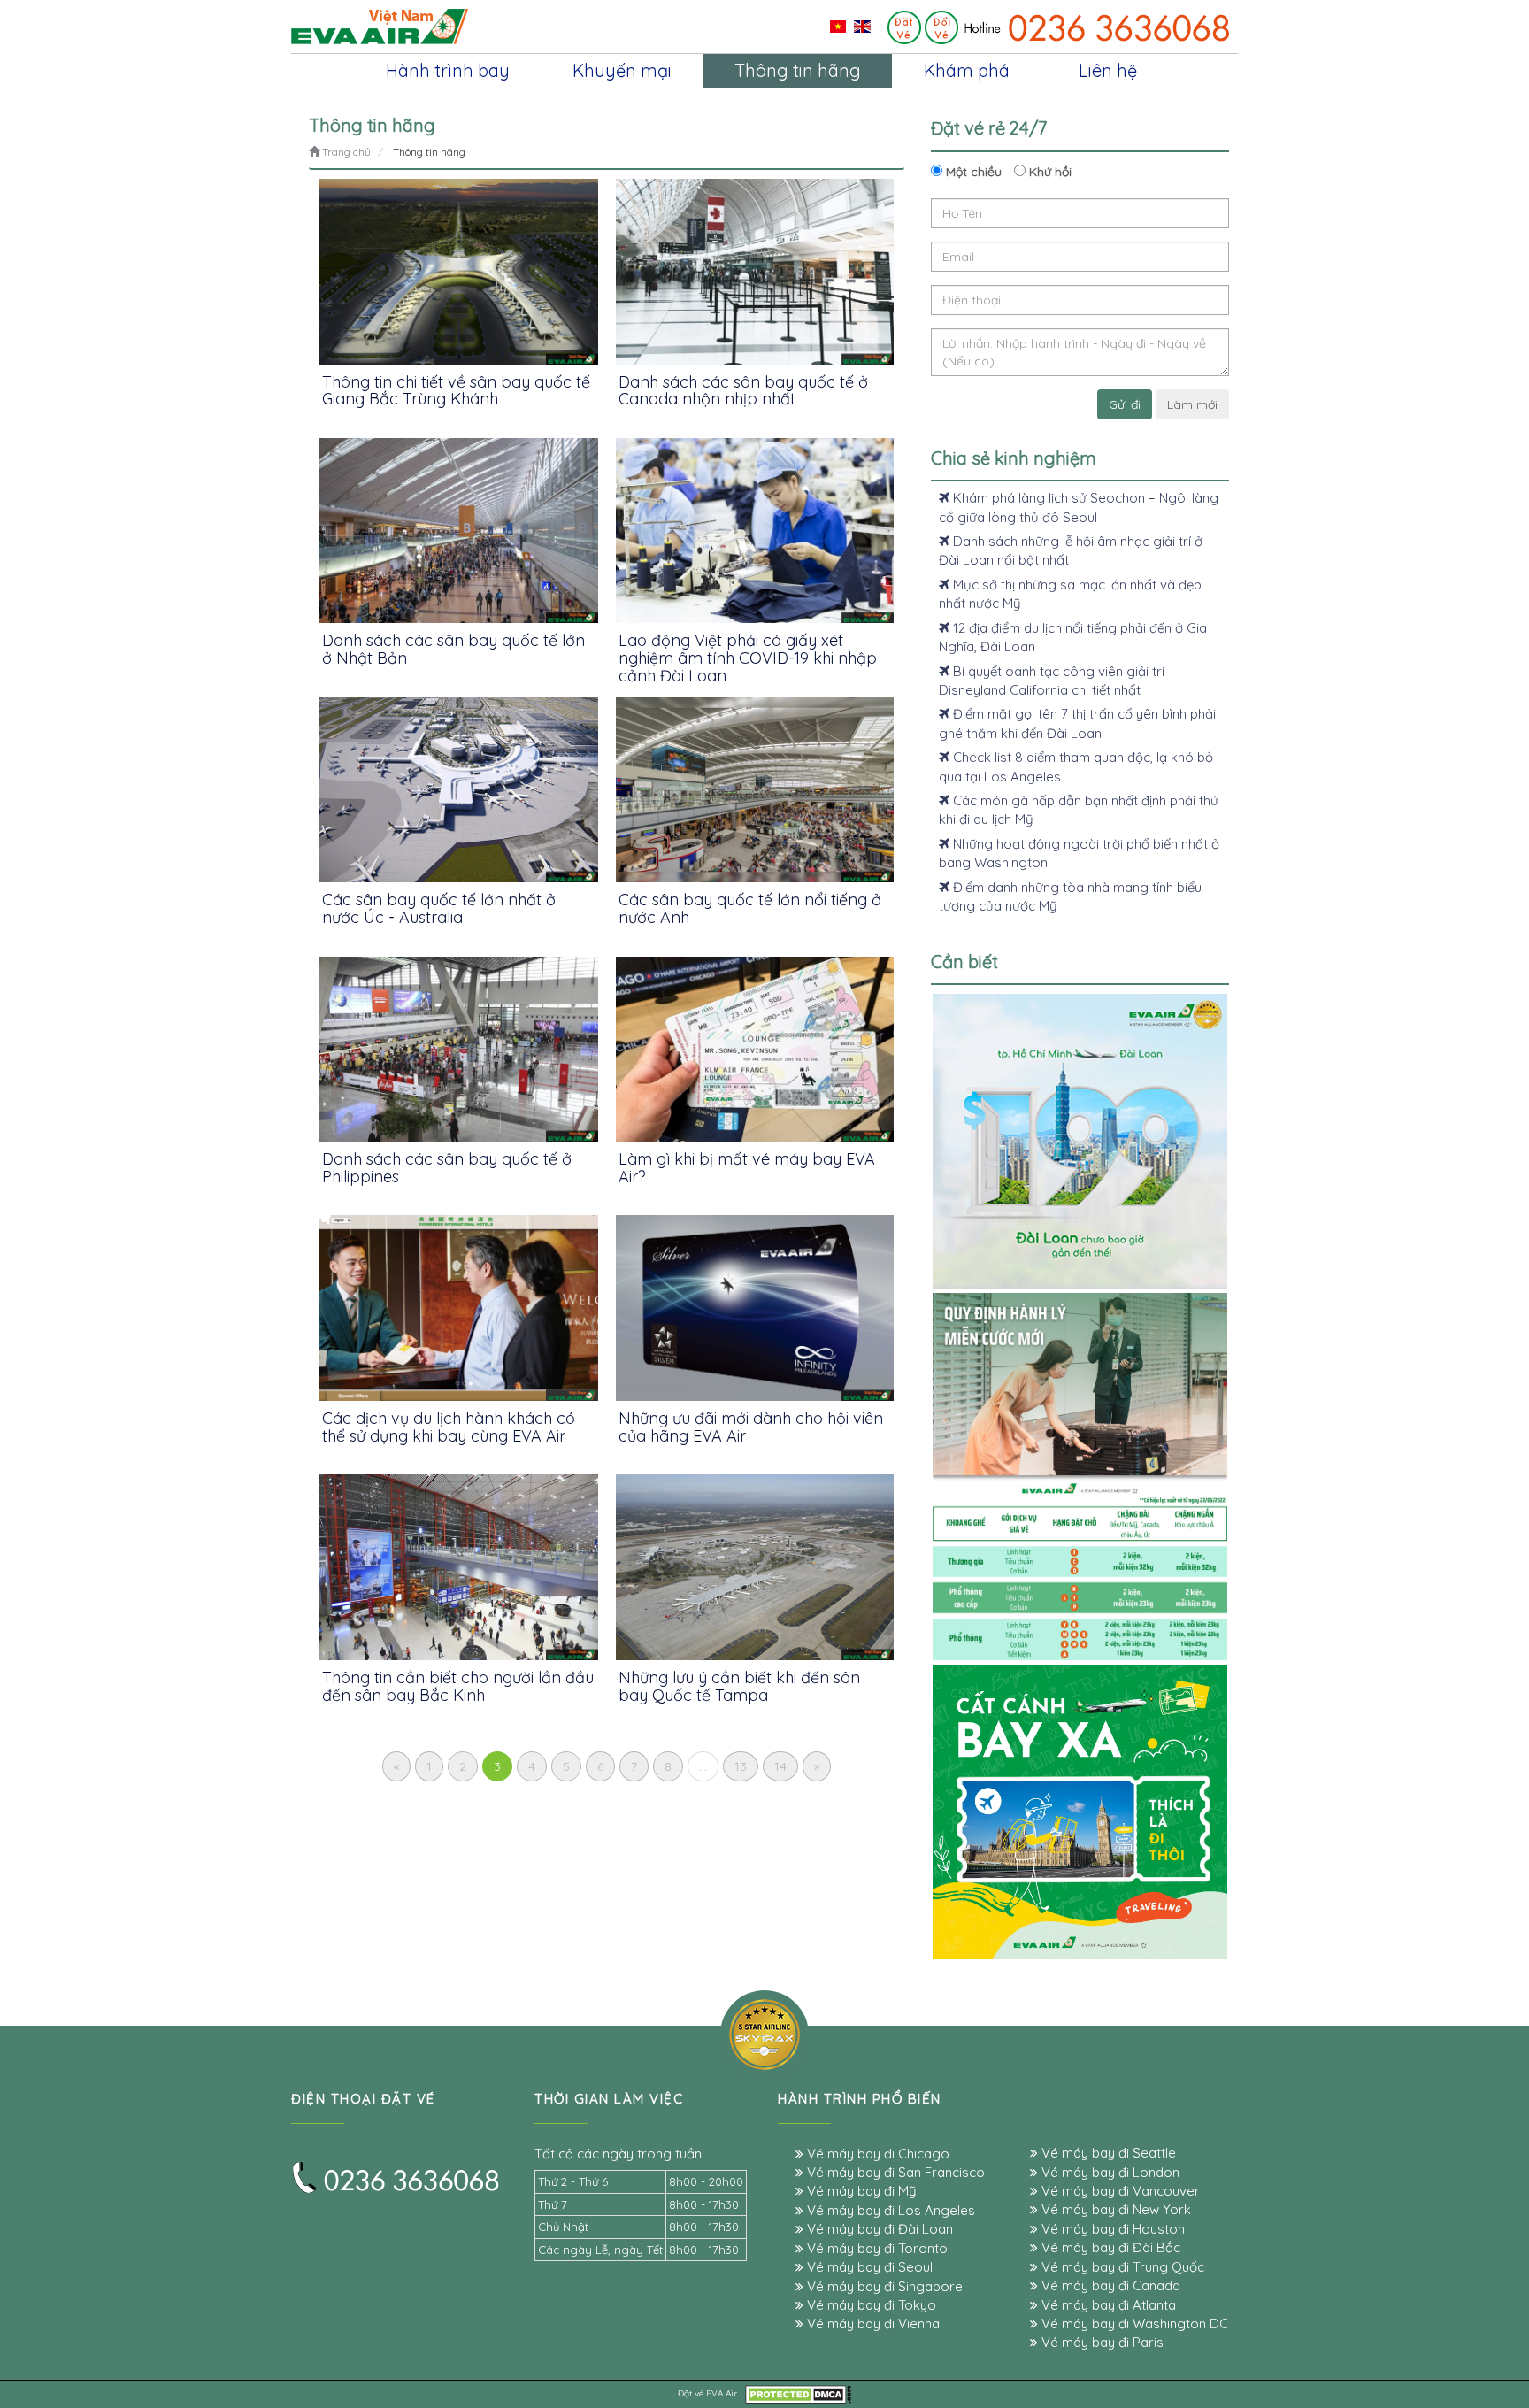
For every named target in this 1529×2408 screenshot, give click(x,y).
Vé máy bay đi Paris (1101, 2342)
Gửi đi (1125, 404)
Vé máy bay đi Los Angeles (889, 2210)
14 (780, 1766)
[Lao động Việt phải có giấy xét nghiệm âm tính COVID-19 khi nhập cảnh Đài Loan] (755, 531)
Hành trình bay (448, 70)
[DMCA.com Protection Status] (798, 2393)
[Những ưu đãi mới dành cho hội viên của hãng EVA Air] (755, 1308)
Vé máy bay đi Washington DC (1133, 2323)
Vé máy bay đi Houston (1111, 2229)
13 (741, 1766)
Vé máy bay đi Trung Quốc (1121, 2267)
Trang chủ (345, 152)
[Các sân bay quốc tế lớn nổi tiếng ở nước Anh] (755, 790)
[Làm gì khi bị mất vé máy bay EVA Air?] (755, 1049)
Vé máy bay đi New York (1114, 2209)
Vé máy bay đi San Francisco (894, 2172)
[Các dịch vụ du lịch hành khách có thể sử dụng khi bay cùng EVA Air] (459, 1308)
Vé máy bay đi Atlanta (1107, 2305)
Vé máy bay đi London (1109, 2172)
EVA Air (722, 2393)
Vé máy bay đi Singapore (883, 2286)
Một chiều (972, 172)
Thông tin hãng (798, 70)
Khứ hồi (1049, 172)
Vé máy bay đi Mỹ (860, 2191)
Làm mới (1192, 404)
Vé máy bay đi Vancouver (1119, 2191)
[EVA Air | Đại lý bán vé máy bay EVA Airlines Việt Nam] (380, 26)
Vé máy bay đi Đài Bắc (1109, 2247)
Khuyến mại (622, 70)
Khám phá (967, 70)
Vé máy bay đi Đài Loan (878, 2229)
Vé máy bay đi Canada (1109, 2285)
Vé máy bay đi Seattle (1107, 2153)
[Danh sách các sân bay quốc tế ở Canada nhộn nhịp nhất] (755, 271)
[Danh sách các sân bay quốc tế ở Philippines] (459, 1049)
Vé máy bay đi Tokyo (870, 2305)
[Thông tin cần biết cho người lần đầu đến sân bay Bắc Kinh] (459, 1567)
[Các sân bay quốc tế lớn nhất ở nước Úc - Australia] (459, 790)
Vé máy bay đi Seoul (868, 2267)
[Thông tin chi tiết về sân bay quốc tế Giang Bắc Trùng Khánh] (459, 271)
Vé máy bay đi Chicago (876, 2154)
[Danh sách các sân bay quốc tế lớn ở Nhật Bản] (459, 531)
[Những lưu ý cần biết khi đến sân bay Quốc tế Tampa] (755, 1567)
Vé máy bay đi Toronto (876, 2248)
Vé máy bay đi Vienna (872, 2323)
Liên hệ (1108, 70)
